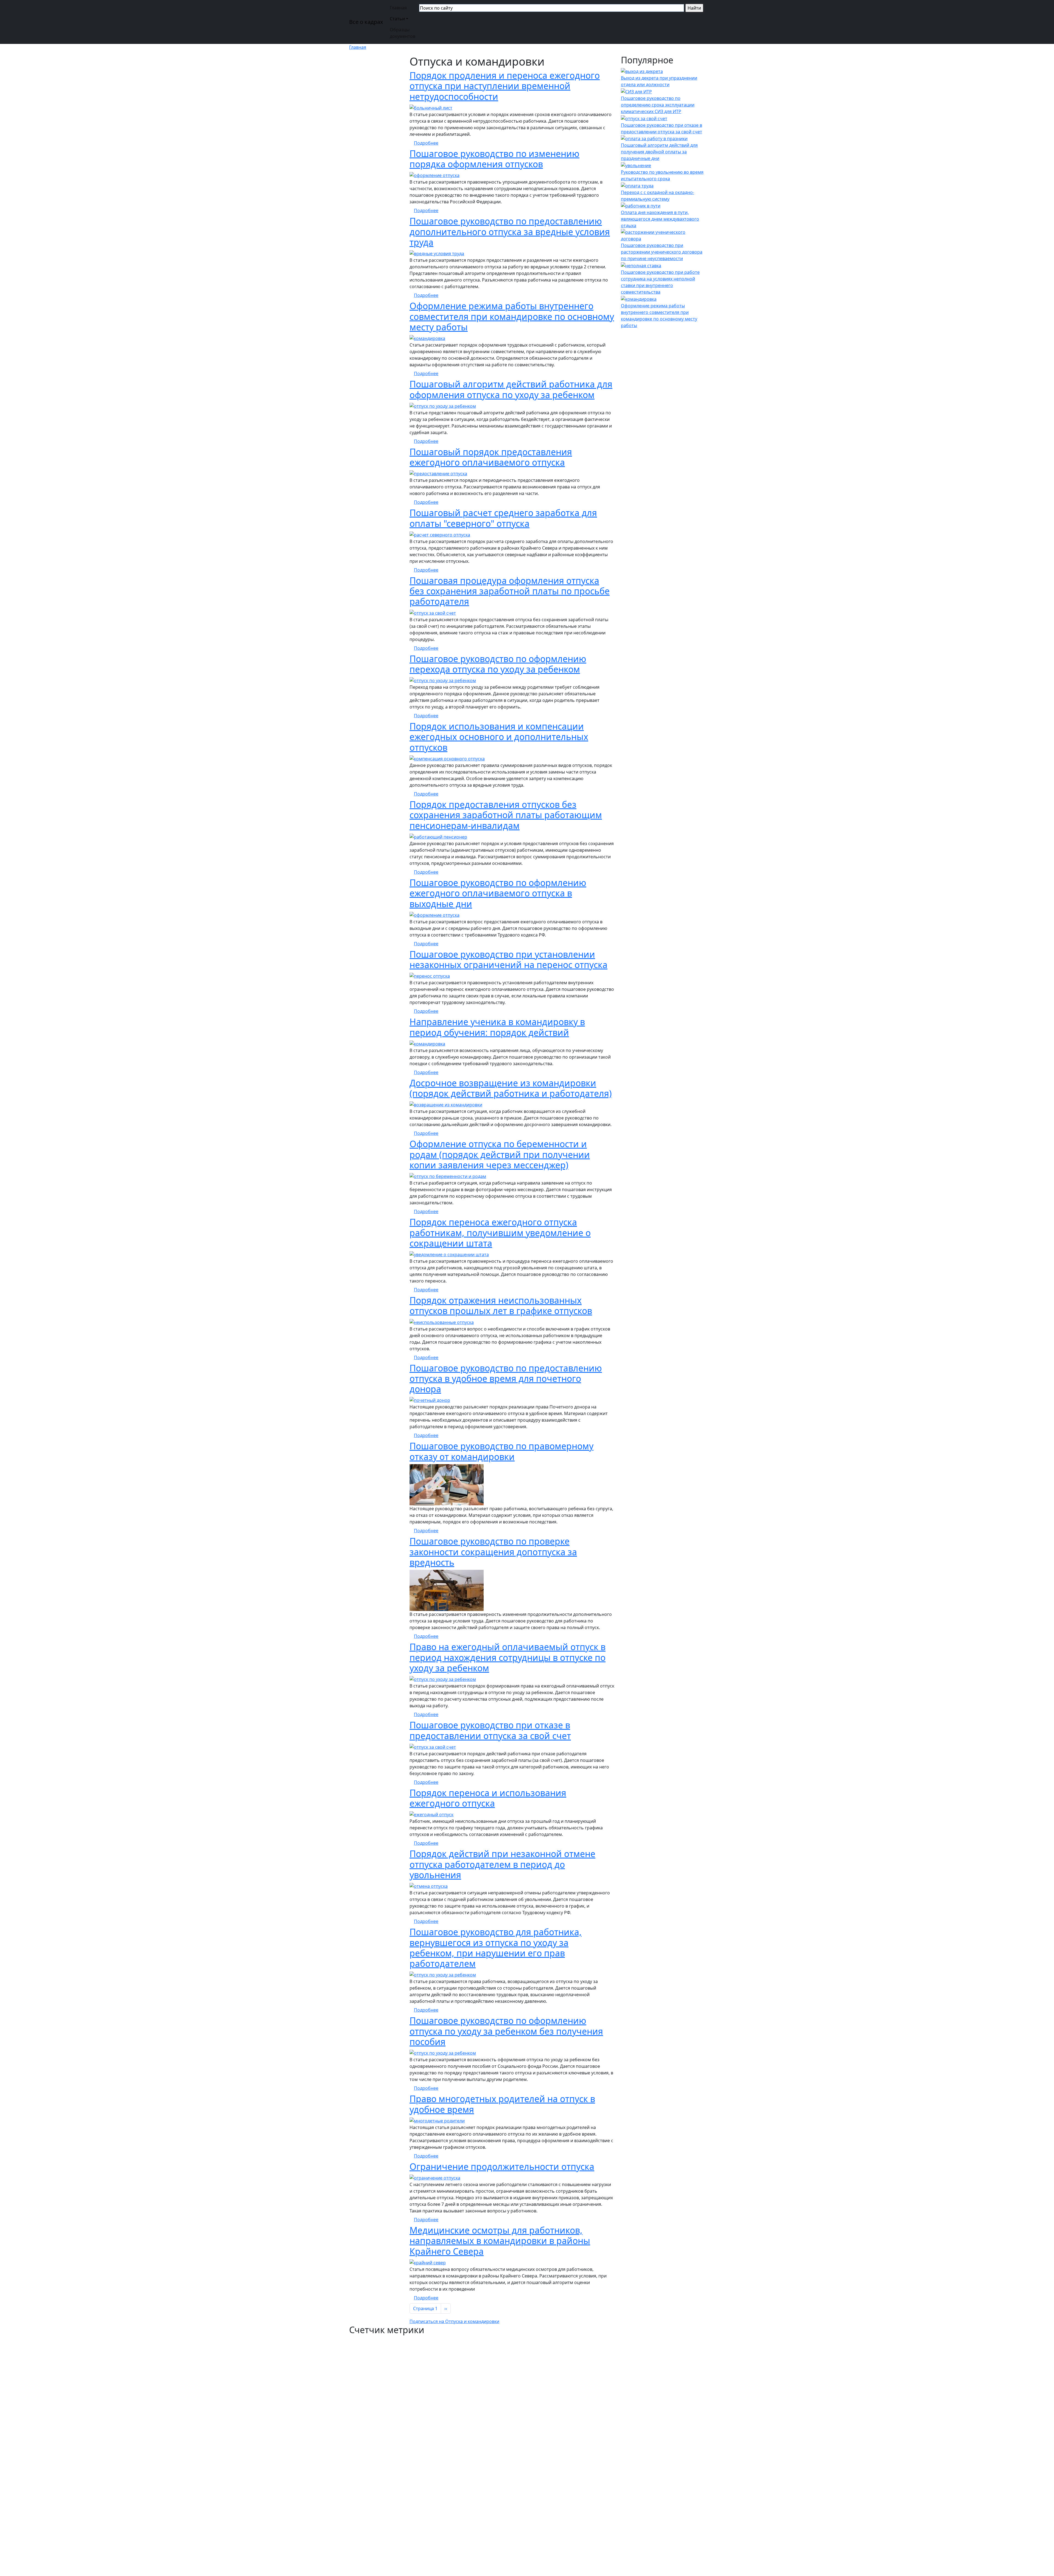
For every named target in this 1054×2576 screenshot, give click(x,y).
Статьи (397, 19)
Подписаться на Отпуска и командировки (454, 2321)
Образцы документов (403, 33)
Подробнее (426, 143)
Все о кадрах (366, 22)
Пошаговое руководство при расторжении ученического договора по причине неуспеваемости (662, 252)
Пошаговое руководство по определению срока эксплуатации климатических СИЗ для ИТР (658, 105)
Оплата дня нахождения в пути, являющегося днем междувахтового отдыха (660, 219)
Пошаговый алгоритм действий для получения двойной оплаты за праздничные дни (659, 152)
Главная (398, 8)
